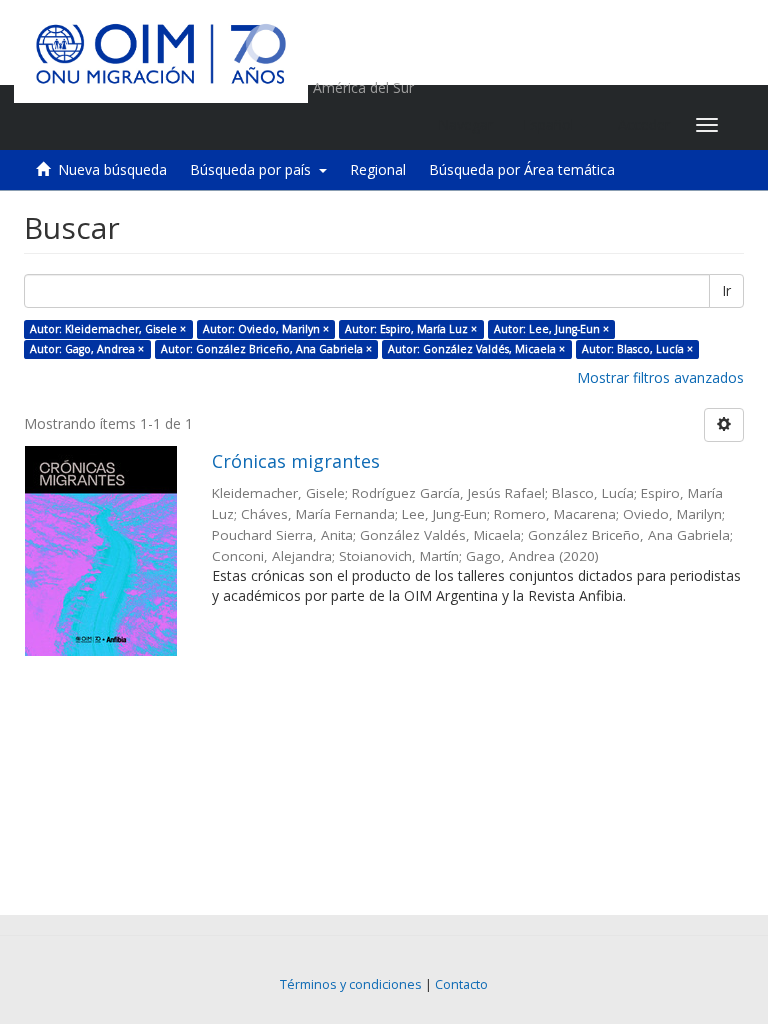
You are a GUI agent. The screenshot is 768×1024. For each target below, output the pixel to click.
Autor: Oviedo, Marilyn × (266, 329)
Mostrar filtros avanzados (660, 377)
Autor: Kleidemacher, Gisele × (108, 329)
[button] (555, 125)
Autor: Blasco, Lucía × (637, 349)
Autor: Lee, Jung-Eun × (551, 329)
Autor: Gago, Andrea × (87, 349)
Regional (378, 169)
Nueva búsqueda (112, 169)
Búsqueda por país (254, 169)
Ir (726, 290)
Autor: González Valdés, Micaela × (476, 349)
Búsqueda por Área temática (522, 169)
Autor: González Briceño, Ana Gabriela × (266, 349)
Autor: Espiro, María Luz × (411, 329)
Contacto (461, 984)
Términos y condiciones (351, 984)
